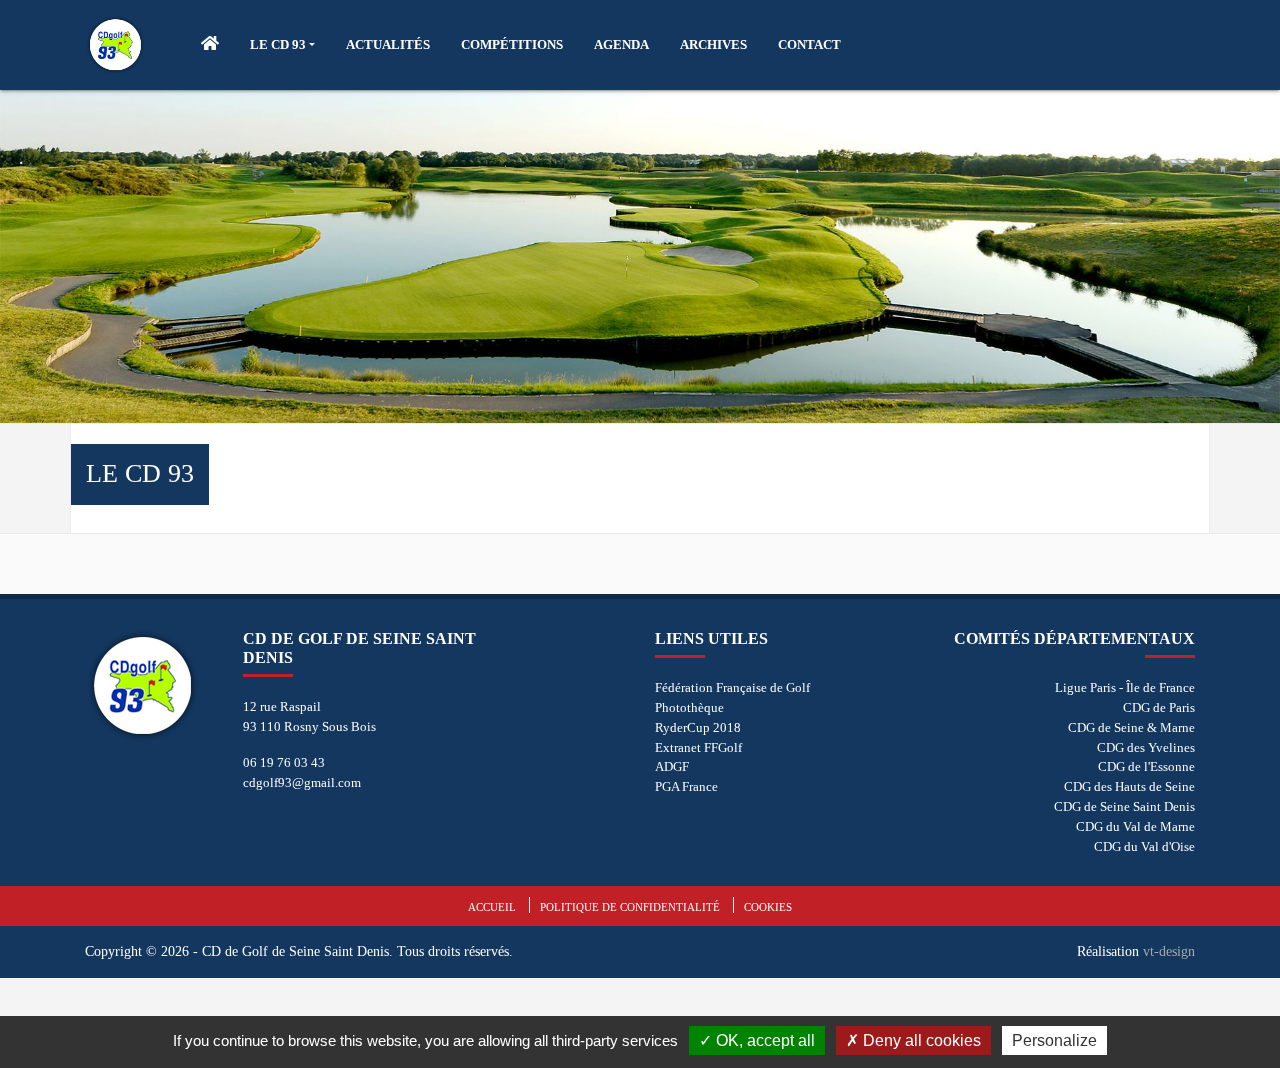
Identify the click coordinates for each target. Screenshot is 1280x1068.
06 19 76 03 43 (284, 762)
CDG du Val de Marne (1135, 826)
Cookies (768, 907)
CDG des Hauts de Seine (1129, 786)
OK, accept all (763, 1040)
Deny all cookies (920, 1040)
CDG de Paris (1159, 707)
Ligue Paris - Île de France (1125, 687)
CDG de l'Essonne (1146, 766)
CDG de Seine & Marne (1131, 727)
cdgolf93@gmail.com (302, 782)
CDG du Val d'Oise (1144, 846)
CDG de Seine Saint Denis (1124, 806)
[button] (282, 45)
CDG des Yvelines (1146, 747)
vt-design (1169, 951)
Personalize (1054, 1040)
